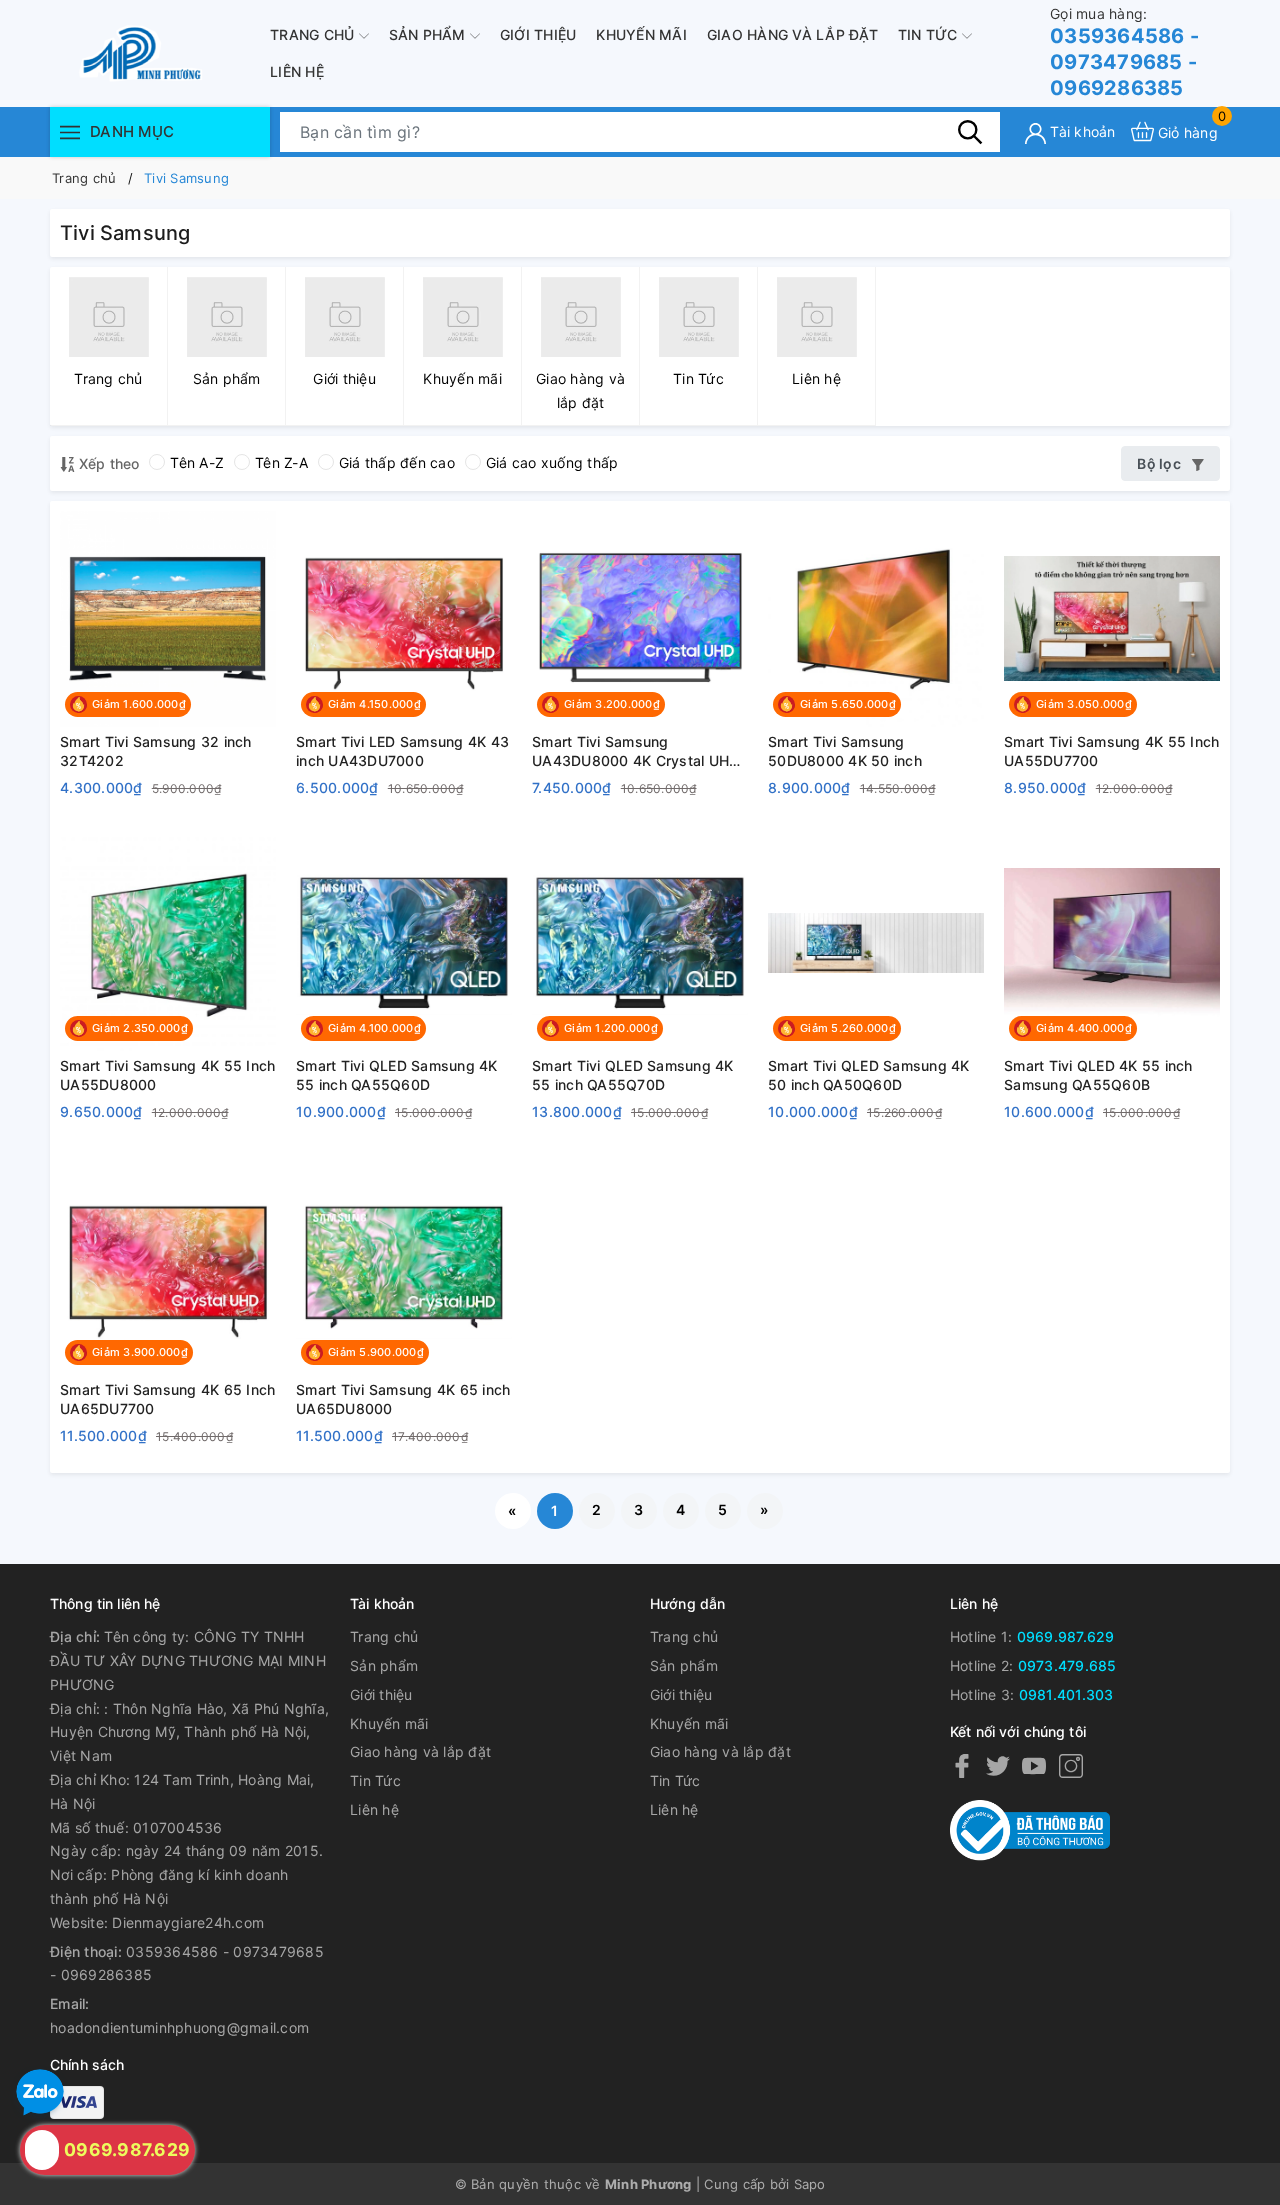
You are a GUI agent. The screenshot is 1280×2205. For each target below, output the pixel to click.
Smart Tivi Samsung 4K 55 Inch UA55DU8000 (167, 1075)
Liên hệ (297, 71)
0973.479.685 (1067, 1665)
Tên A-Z (197, 462)
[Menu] (70, 131)
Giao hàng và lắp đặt (792, 34)
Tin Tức (930, 34)
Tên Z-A (281, 462)
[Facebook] (962, 1765)
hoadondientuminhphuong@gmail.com (179, 2027)
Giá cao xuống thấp (552, 462)
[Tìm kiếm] (970, 131)
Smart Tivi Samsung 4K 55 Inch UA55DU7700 (1111, 751)
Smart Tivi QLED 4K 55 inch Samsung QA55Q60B (1098, 1075)
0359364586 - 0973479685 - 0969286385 (1124, 52)
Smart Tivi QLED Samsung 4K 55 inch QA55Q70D (633, 1075)
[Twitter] (998, 1765)
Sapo (810, 2184)
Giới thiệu (538, 34)
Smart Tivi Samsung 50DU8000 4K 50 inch (845, 751)
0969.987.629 (1066, 1636)
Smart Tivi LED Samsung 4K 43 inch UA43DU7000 (402, 751)
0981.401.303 (1066, 1694)
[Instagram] (1071, 1765)
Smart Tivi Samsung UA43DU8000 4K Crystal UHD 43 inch (635, 752)
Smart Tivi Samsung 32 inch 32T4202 (156, 751)
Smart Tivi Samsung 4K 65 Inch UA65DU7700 (167, 1399)
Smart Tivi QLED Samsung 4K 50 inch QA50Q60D (869, 1075)
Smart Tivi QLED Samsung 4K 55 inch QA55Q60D (397, 1075)
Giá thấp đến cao (397, 462)
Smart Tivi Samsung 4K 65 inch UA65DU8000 (403, 1399)
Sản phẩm (429, 34)
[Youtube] (1034, 1765)
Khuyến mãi (641, 34)
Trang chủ (314, 34)
